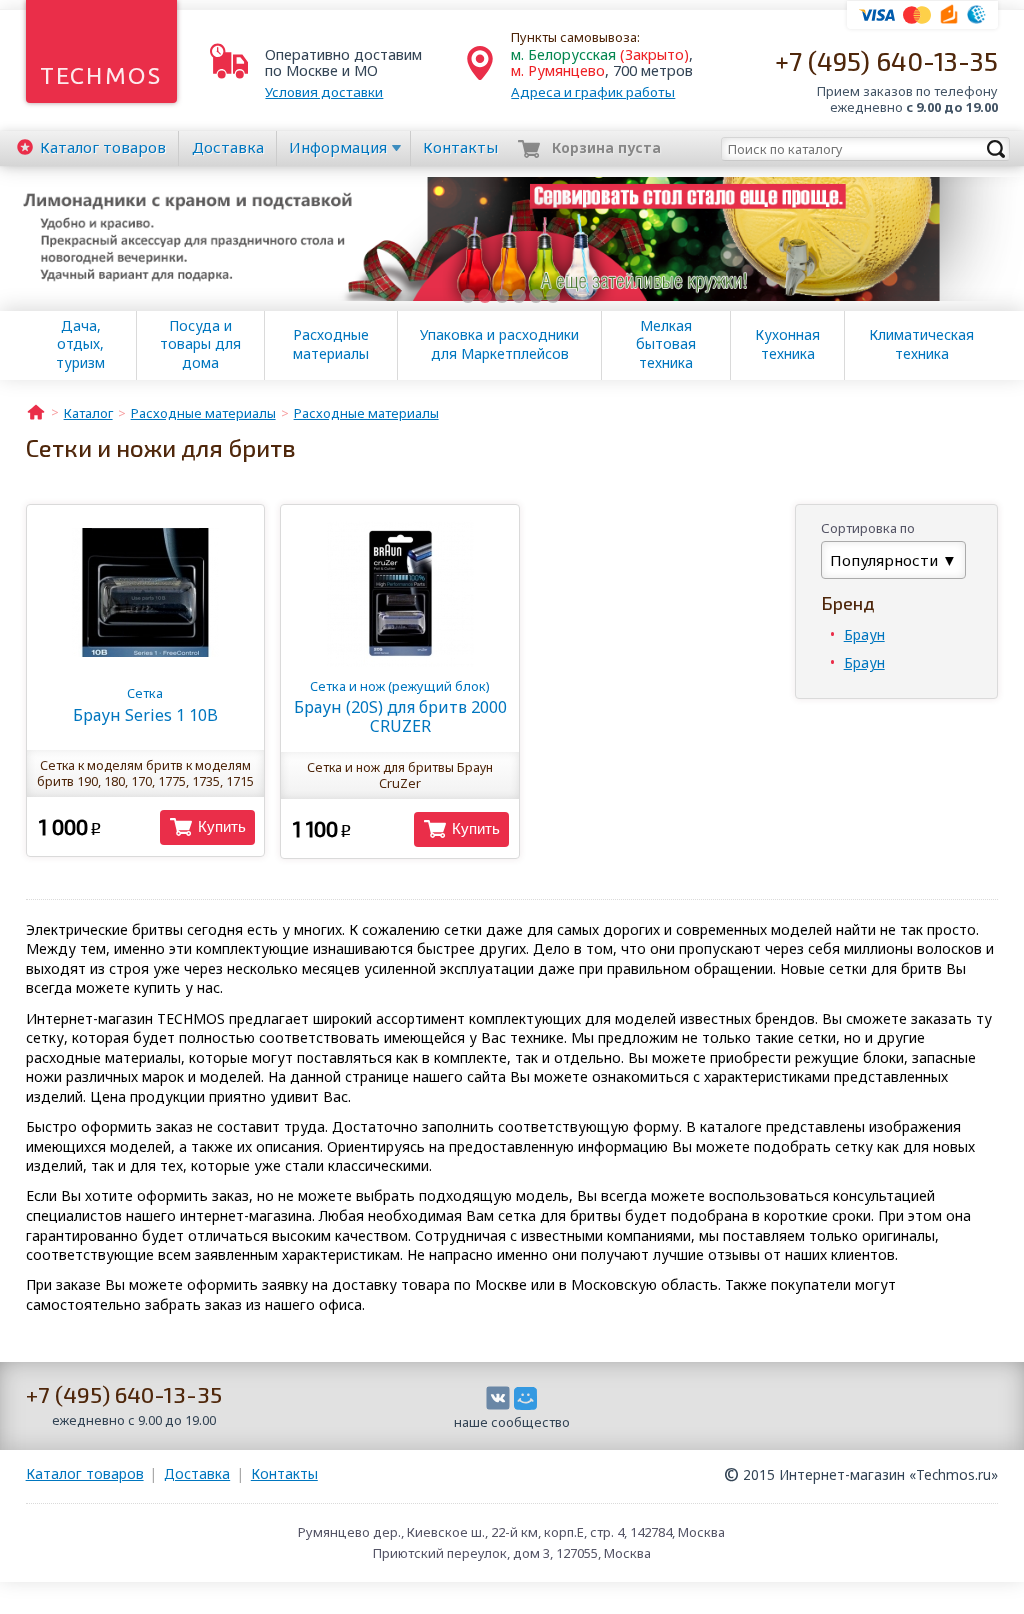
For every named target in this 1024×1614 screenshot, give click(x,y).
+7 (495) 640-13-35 (886, 60)
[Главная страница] (36, 411)
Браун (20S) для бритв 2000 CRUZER (400, 707)
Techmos (101, 75)
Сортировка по (868, 528)
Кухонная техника (787, 344)
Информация (338, 147)
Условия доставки (324, 92)
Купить (222, 826)
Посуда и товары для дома (200, 344)
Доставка (228, 147)
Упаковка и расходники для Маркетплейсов (499, 344)
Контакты (460, 147)
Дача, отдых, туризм (80, 344)
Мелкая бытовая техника (666, 344)
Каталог (103, 147)
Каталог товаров (85, 1473)
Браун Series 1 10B (145, 704)
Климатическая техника (921, 344)
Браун (864, 634)
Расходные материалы (331, 344)
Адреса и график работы (593, 92)
